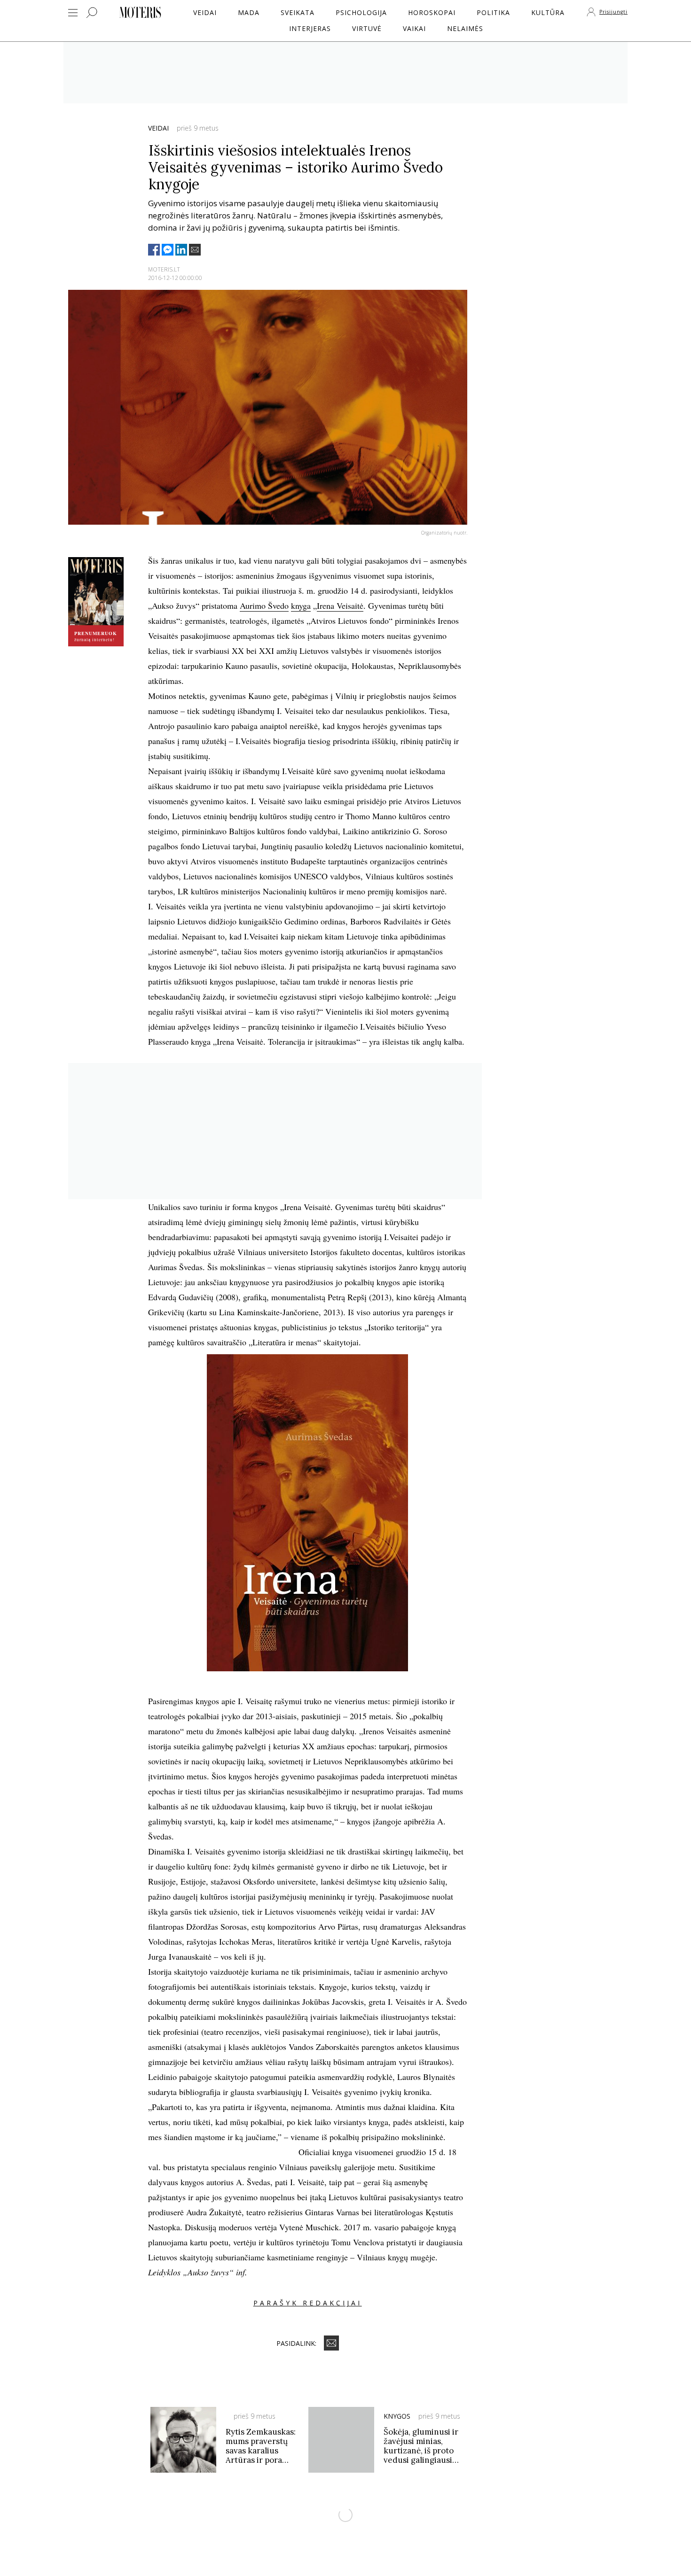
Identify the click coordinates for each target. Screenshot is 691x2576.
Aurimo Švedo (264, 605)
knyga (301, 605)
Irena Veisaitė (340, 605)
